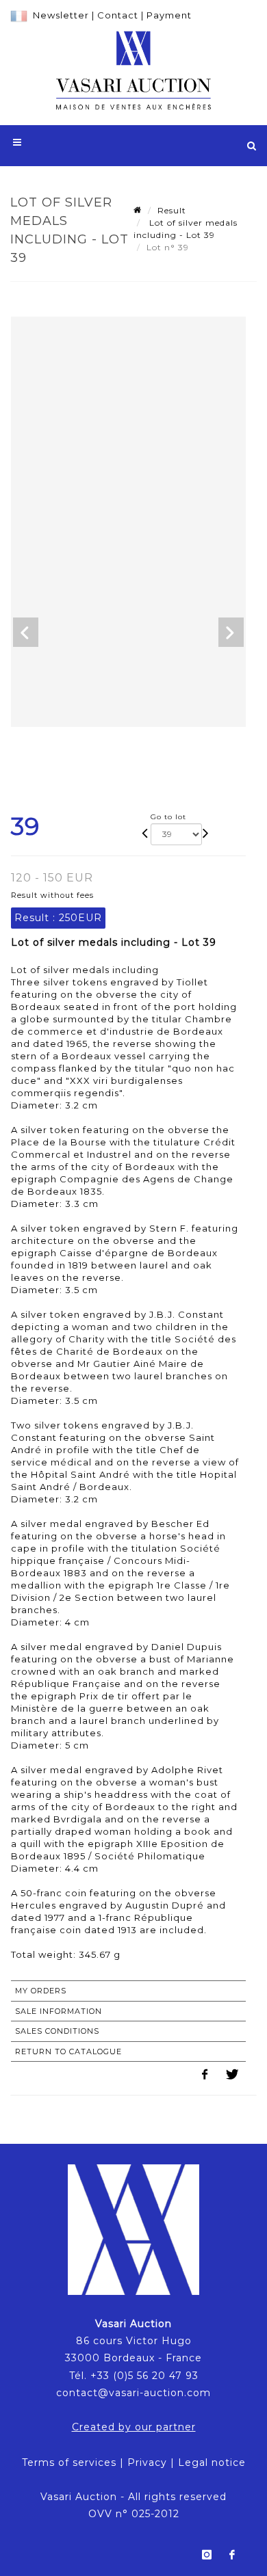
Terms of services (69, 2462)
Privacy (147, 2462)
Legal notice (212, 2462)
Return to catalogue (68, 2051)
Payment (169, 15)
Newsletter (61, 15)
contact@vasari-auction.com (133, 2393)
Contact (118, 15)
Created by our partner (134, 2427)
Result (172, 210)
